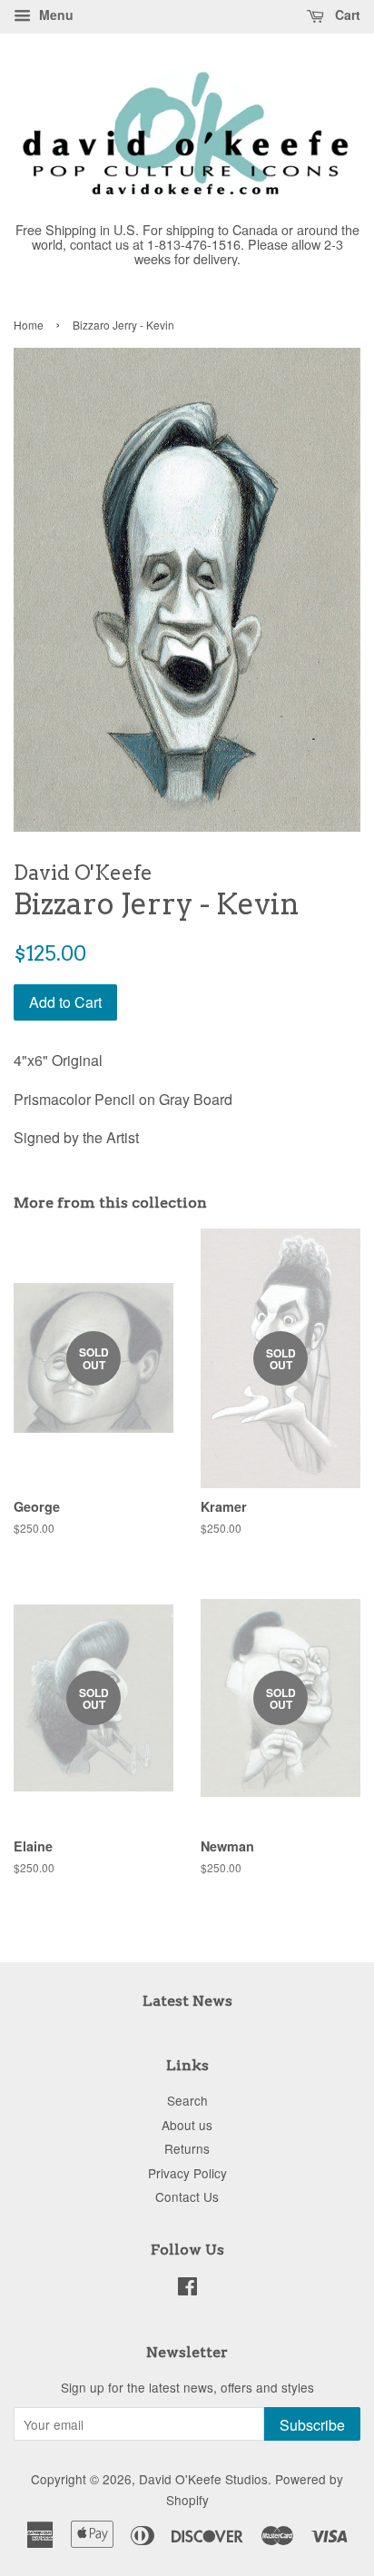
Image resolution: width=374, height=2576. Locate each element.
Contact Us (187, 2196)
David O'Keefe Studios (203, 2479)
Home (29, 325)
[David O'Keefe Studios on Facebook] (187, 2289)
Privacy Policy (187, 2173)
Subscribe (312, 2425)
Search (187, 2100)
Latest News (187, 2001)
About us (187, 2125)
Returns (187, 2148)
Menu (54, 15)
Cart (346, 15)
